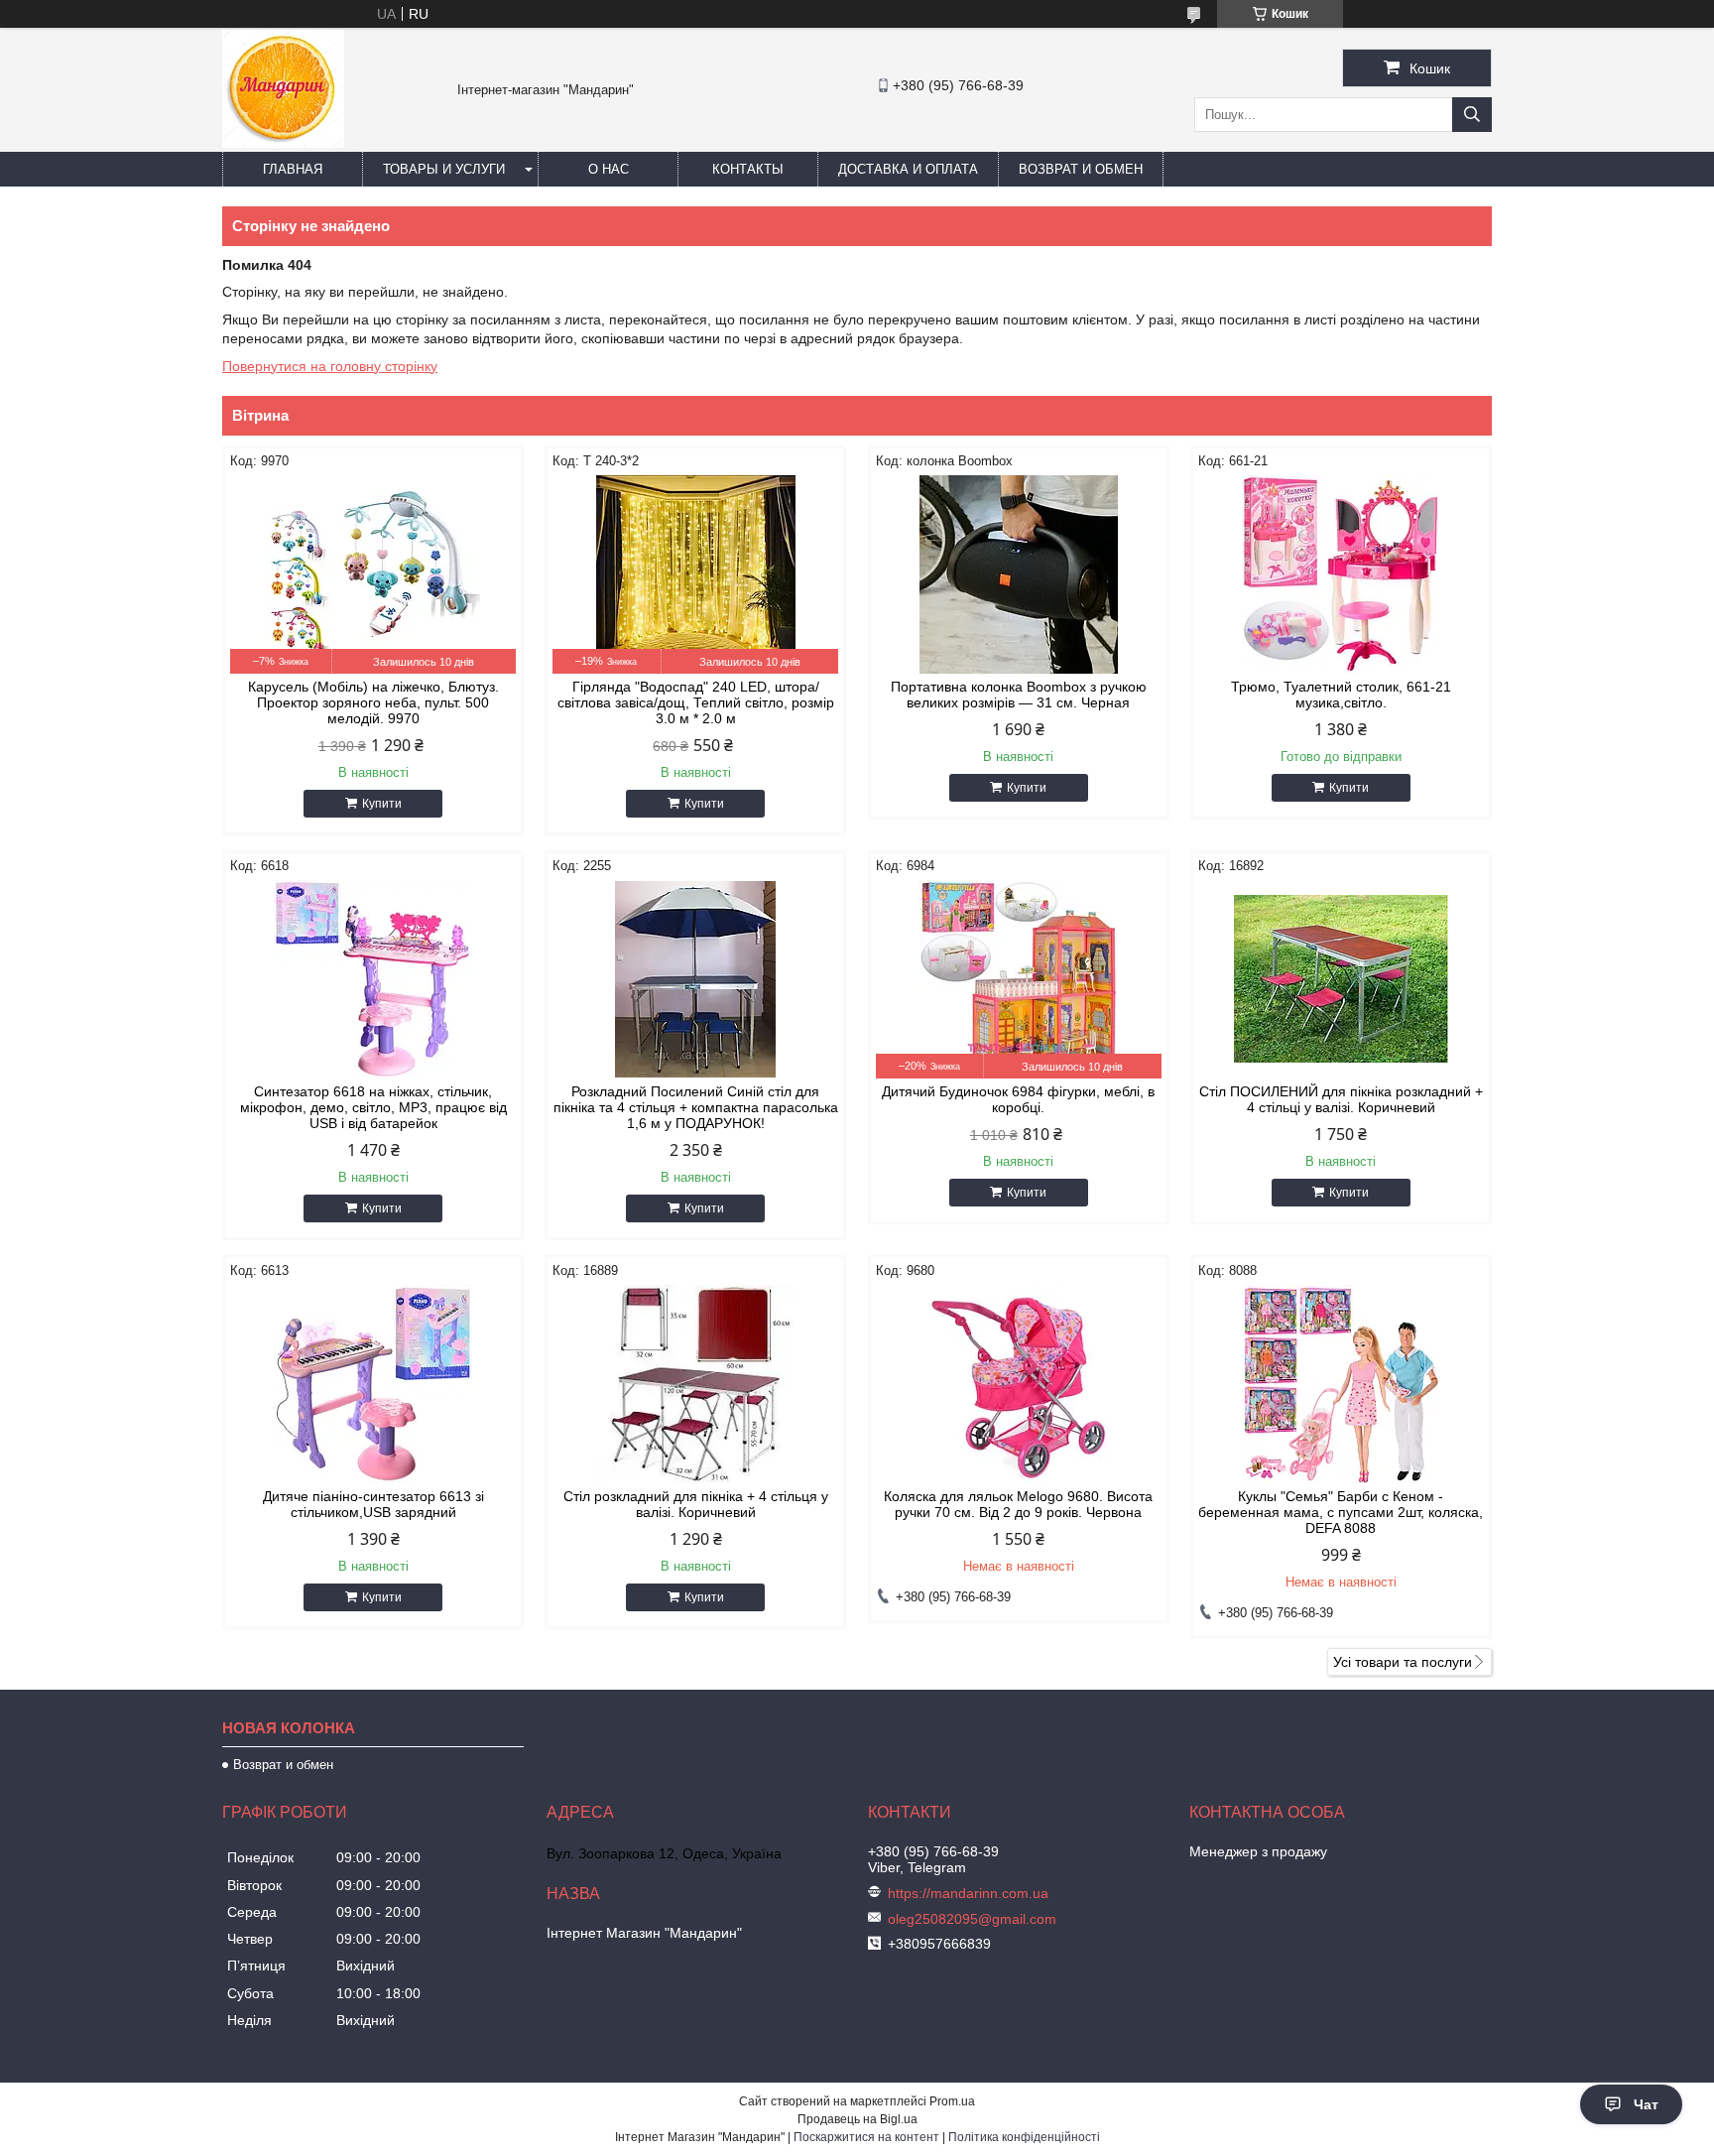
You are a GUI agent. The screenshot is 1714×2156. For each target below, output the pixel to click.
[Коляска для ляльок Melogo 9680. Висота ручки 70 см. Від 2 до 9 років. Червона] (1019, 1384)
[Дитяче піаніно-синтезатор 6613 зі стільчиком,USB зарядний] (373, 1384)
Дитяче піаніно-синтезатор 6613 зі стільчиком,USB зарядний (373, 1504)
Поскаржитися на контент (866, 2137)
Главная (293, 169)
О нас (609, 169)
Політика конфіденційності (1024, 2137)
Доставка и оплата (908, 169)
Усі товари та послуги (1403, 1662)
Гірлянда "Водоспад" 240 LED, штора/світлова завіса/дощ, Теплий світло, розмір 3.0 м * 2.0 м (696, 702)
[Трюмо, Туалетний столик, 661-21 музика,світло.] (1341, 574)
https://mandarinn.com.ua (968, 1893)
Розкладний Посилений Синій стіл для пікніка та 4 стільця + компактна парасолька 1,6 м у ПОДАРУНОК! (696, 1107)
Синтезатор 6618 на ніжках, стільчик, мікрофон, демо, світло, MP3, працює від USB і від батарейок (373, 1107)
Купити (382, 804)
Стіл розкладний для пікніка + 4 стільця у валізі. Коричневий (696, 1504)
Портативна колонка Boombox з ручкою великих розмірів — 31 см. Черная (1019, 695)
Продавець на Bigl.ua (857, 2119)
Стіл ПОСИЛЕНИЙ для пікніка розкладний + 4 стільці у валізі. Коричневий (1341, 1099)
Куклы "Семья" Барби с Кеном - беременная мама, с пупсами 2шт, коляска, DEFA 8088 (1341, 1512)
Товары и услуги (444, 169)
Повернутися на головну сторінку (330, 366)
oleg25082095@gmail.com (972, 1919)
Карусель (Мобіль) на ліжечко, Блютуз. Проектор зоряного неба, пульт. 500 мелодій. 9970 (373, 702)
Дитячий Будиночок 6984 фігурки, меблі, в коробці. (1018, 1099)
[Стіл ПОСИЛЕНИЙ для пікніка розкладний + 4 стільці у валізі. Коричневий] (1341, 979)
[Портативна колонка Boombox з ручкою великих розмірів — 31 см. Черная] (1019, 574)
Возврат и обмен (1081, 169)
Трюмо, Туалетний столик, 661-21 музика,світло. (1341, 695)
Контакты (748, 169)
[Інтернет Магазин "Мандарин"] (283, 143)
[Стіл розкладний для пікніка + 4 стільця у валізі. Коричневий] (695, 1384)
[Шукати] (1472, 115)
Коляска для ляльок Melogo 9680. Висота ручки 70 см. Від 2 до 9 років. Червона (1018, 1504)
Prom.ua (952, 2101)
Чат (1646, 2104)
